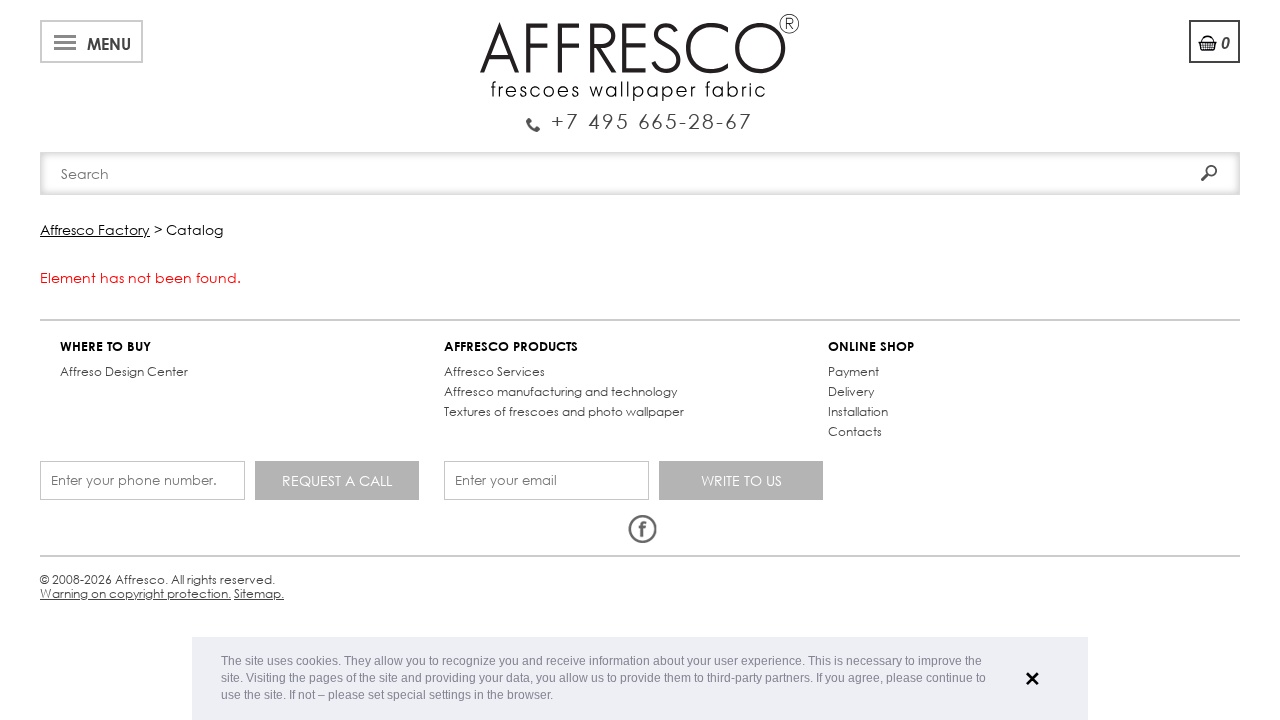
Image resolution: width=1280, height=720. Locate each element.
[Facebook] (642, 530)
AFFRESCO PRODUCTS (511, 346)
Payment (853, 371)
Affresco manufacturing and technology (560, 391)
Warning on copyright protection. (135, 593)
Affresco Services (494, 371)
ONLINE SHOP (871, 346)
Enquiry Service (639, 113)
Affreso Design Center (124, 371)
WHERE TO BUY (105, 346)
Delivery (851, 391)
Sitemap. (259, 593)
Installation (858, 411)
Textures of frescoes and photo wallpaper (564, 411)
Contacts (855, 431)
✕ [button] (1032, 679)
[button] (558, 696)
